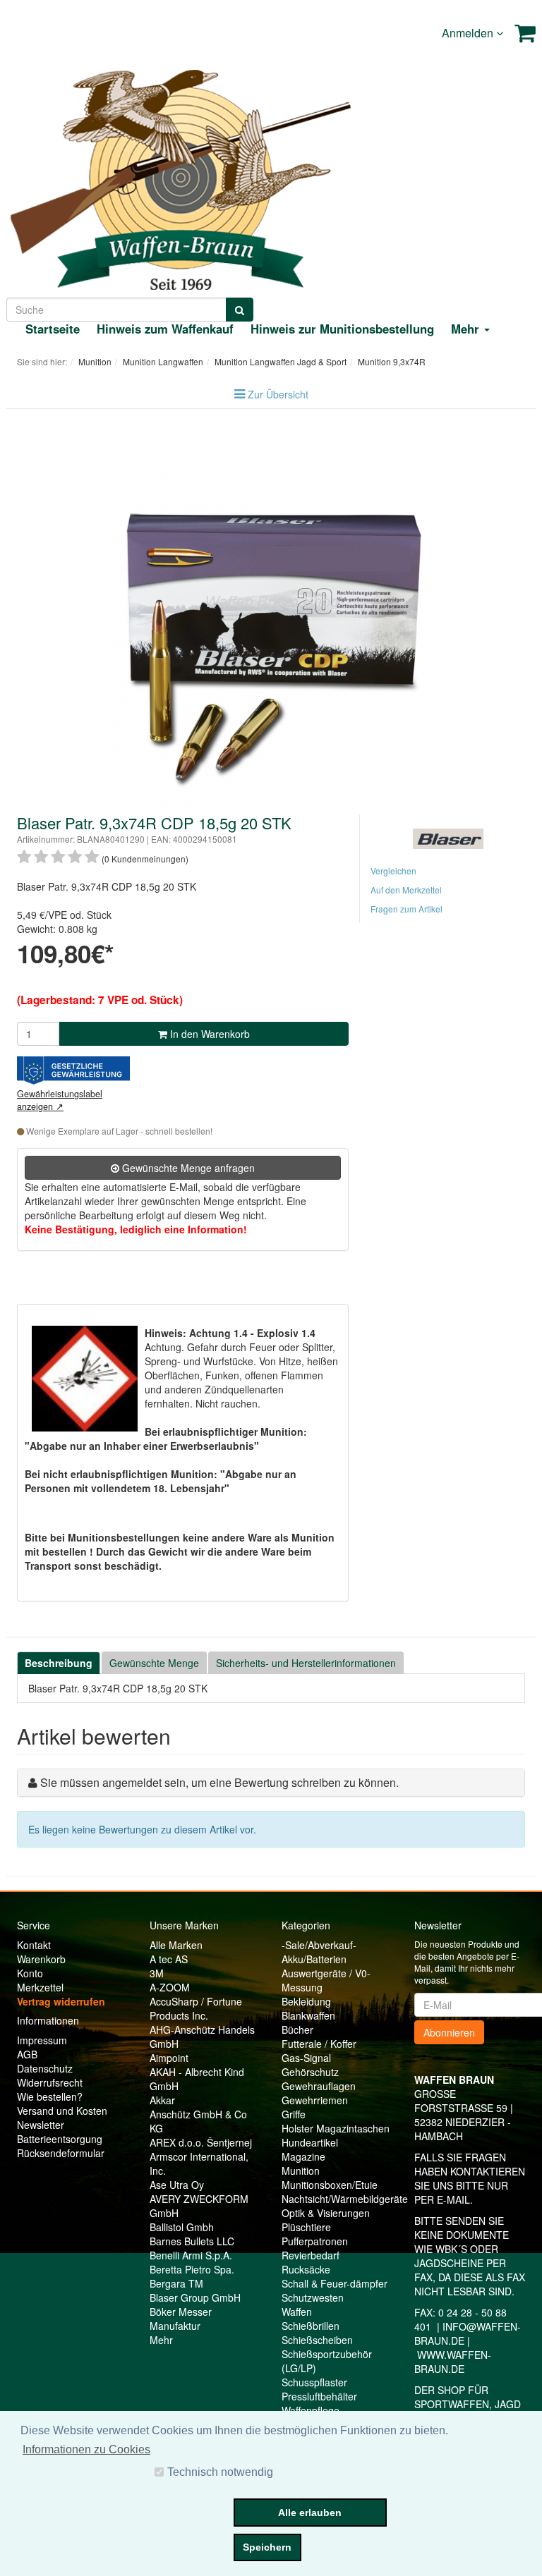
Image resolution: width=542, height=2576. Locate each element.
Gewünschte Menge (154, 1663)
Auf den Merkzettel (406, 890)
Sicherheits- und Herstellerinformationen (306, 1663)
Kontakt (34, 1945)
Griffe (294, 2114)
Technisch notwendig (220, 2472)
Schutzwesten (313, 2297)
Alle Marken (176, 1945)
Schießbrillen (311, 2326)
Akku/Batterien (314, 1959)
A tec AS (169, 1959)
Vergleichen (393, 871)
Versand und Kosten (62, 2111)
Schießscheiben (317, 2340)
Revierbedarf (311, 2255)
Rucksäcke (306, 2269)
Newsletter (41, 2125)
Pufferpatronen (315, 2241)
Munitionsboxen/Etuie (330, 2185)
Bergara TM (176, 2283)
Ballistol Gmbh (182, 2227)
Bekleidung (306, 2001)
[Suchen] (240, 310)
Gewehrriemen (315, 2100)
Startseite (53, 329)
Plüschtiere (306, 2227)
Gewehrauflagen (319, 2086)
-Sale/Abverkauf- (319, 1945)
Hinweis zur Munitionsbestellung (342, 329)
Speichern (267, 2547)
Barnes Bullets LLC (192, 2241)
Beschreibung (59, 1663)
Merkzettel (40, 1987)
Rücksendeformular (61, 2153)
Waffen (297, 2312)
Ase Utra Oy (177, 2185)
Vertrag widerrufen (61, 2001)
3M (157, 1973)
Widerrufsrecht (50, 2082)
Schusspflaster (314, 2382)
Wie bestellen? (50, 2096)
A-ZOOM (170, 1987)
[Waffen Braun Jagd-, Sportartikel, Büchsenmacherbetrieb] (180, 177)
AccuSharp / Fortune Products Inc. (196, 2008)
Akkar (162, 2100)
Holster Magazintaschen (336, 2128)
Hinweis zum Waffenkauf (165, 329)
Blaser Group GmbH (195, 2297)
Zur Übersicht (278, 394)
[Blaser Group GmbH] (448, 837)
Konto (30, 1973)
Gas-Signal (306, 2058)
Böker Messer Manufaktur (181, 2319)
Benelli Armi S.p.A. (191, 2255)
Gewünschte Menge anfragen (187, 1168)
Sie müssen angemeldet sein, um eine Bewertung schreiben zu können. (219, 1782)
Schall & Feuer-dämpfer (335, 2283)
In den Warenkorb (209, 1034)
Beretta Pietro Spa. (192, 2269)
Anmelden (469, 33)
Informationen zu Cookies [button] (86, 2449)
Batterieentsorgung (60, 2139)
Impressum (42, 2040)
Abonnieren (449, 2032)
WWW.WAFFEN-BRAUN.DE (453, 2362)
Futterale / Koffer (319, 2044)
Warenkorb (41, 1959)
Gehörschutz (310, 2072)
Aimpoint (169, 2058)
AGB (27, 2054)
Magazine (303, 2156)
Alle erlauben (310, 2513)
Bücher (297, 2029)
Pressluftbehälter (319, 2396)
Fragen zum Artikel (406, 909)
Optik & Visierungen (326, 2213)
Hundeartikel (310, 2142)
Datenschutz (45, 2068)
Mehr (161, 2340)
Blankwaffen (308, 2015)
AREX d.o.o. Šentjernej (201, 2142)
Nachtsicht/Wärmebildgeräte (345, 2199)
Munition (301, 2171)
